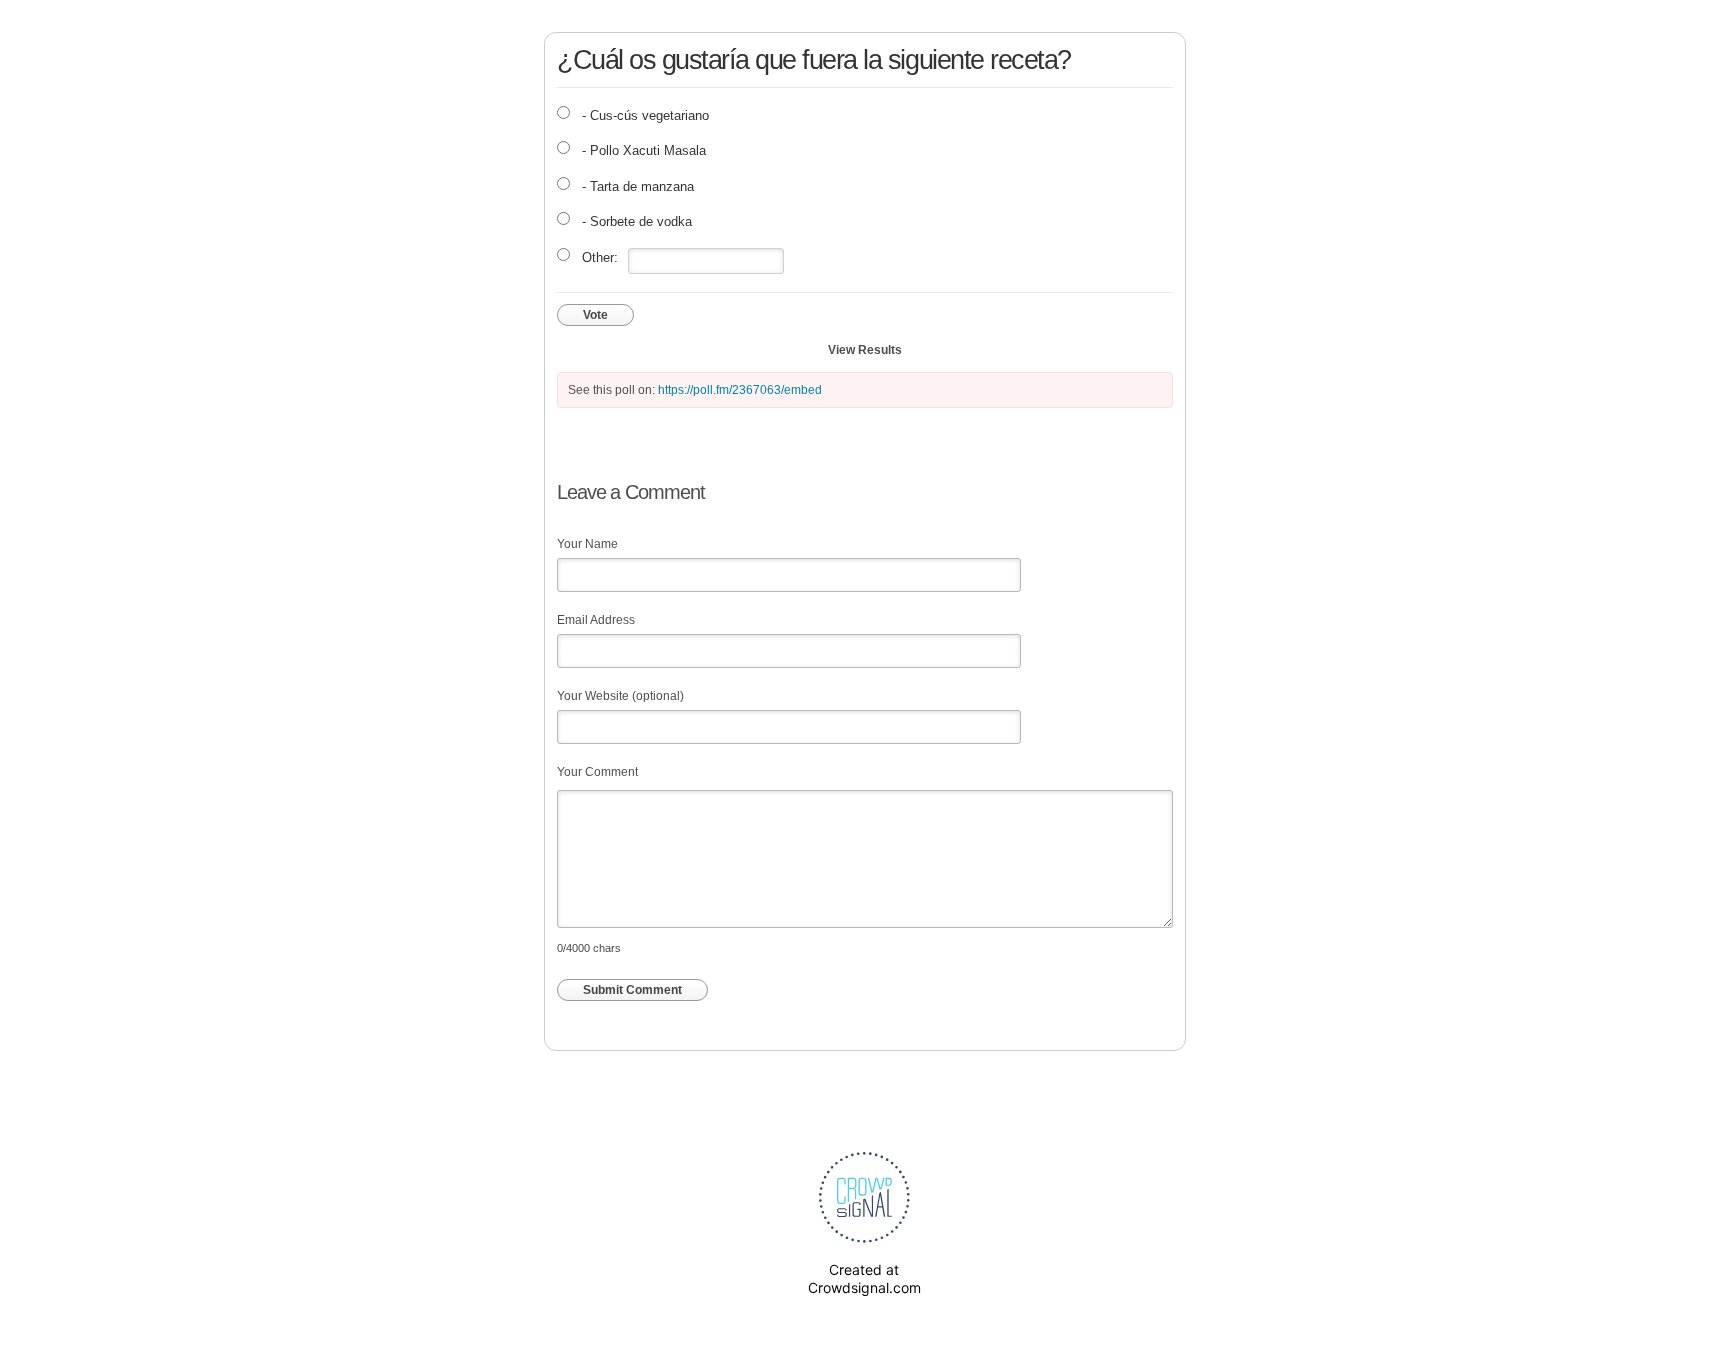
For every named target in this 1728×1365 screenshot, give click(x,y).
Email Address (596, 620)
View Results (865, 350)
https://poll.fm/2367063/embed (740, 390)
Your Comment (597, 772)
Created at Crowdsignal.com (864, 1278)
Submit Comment (632, 990)
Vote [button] (595, 315)
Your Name (587, 544)
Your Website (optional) (620, 696)
